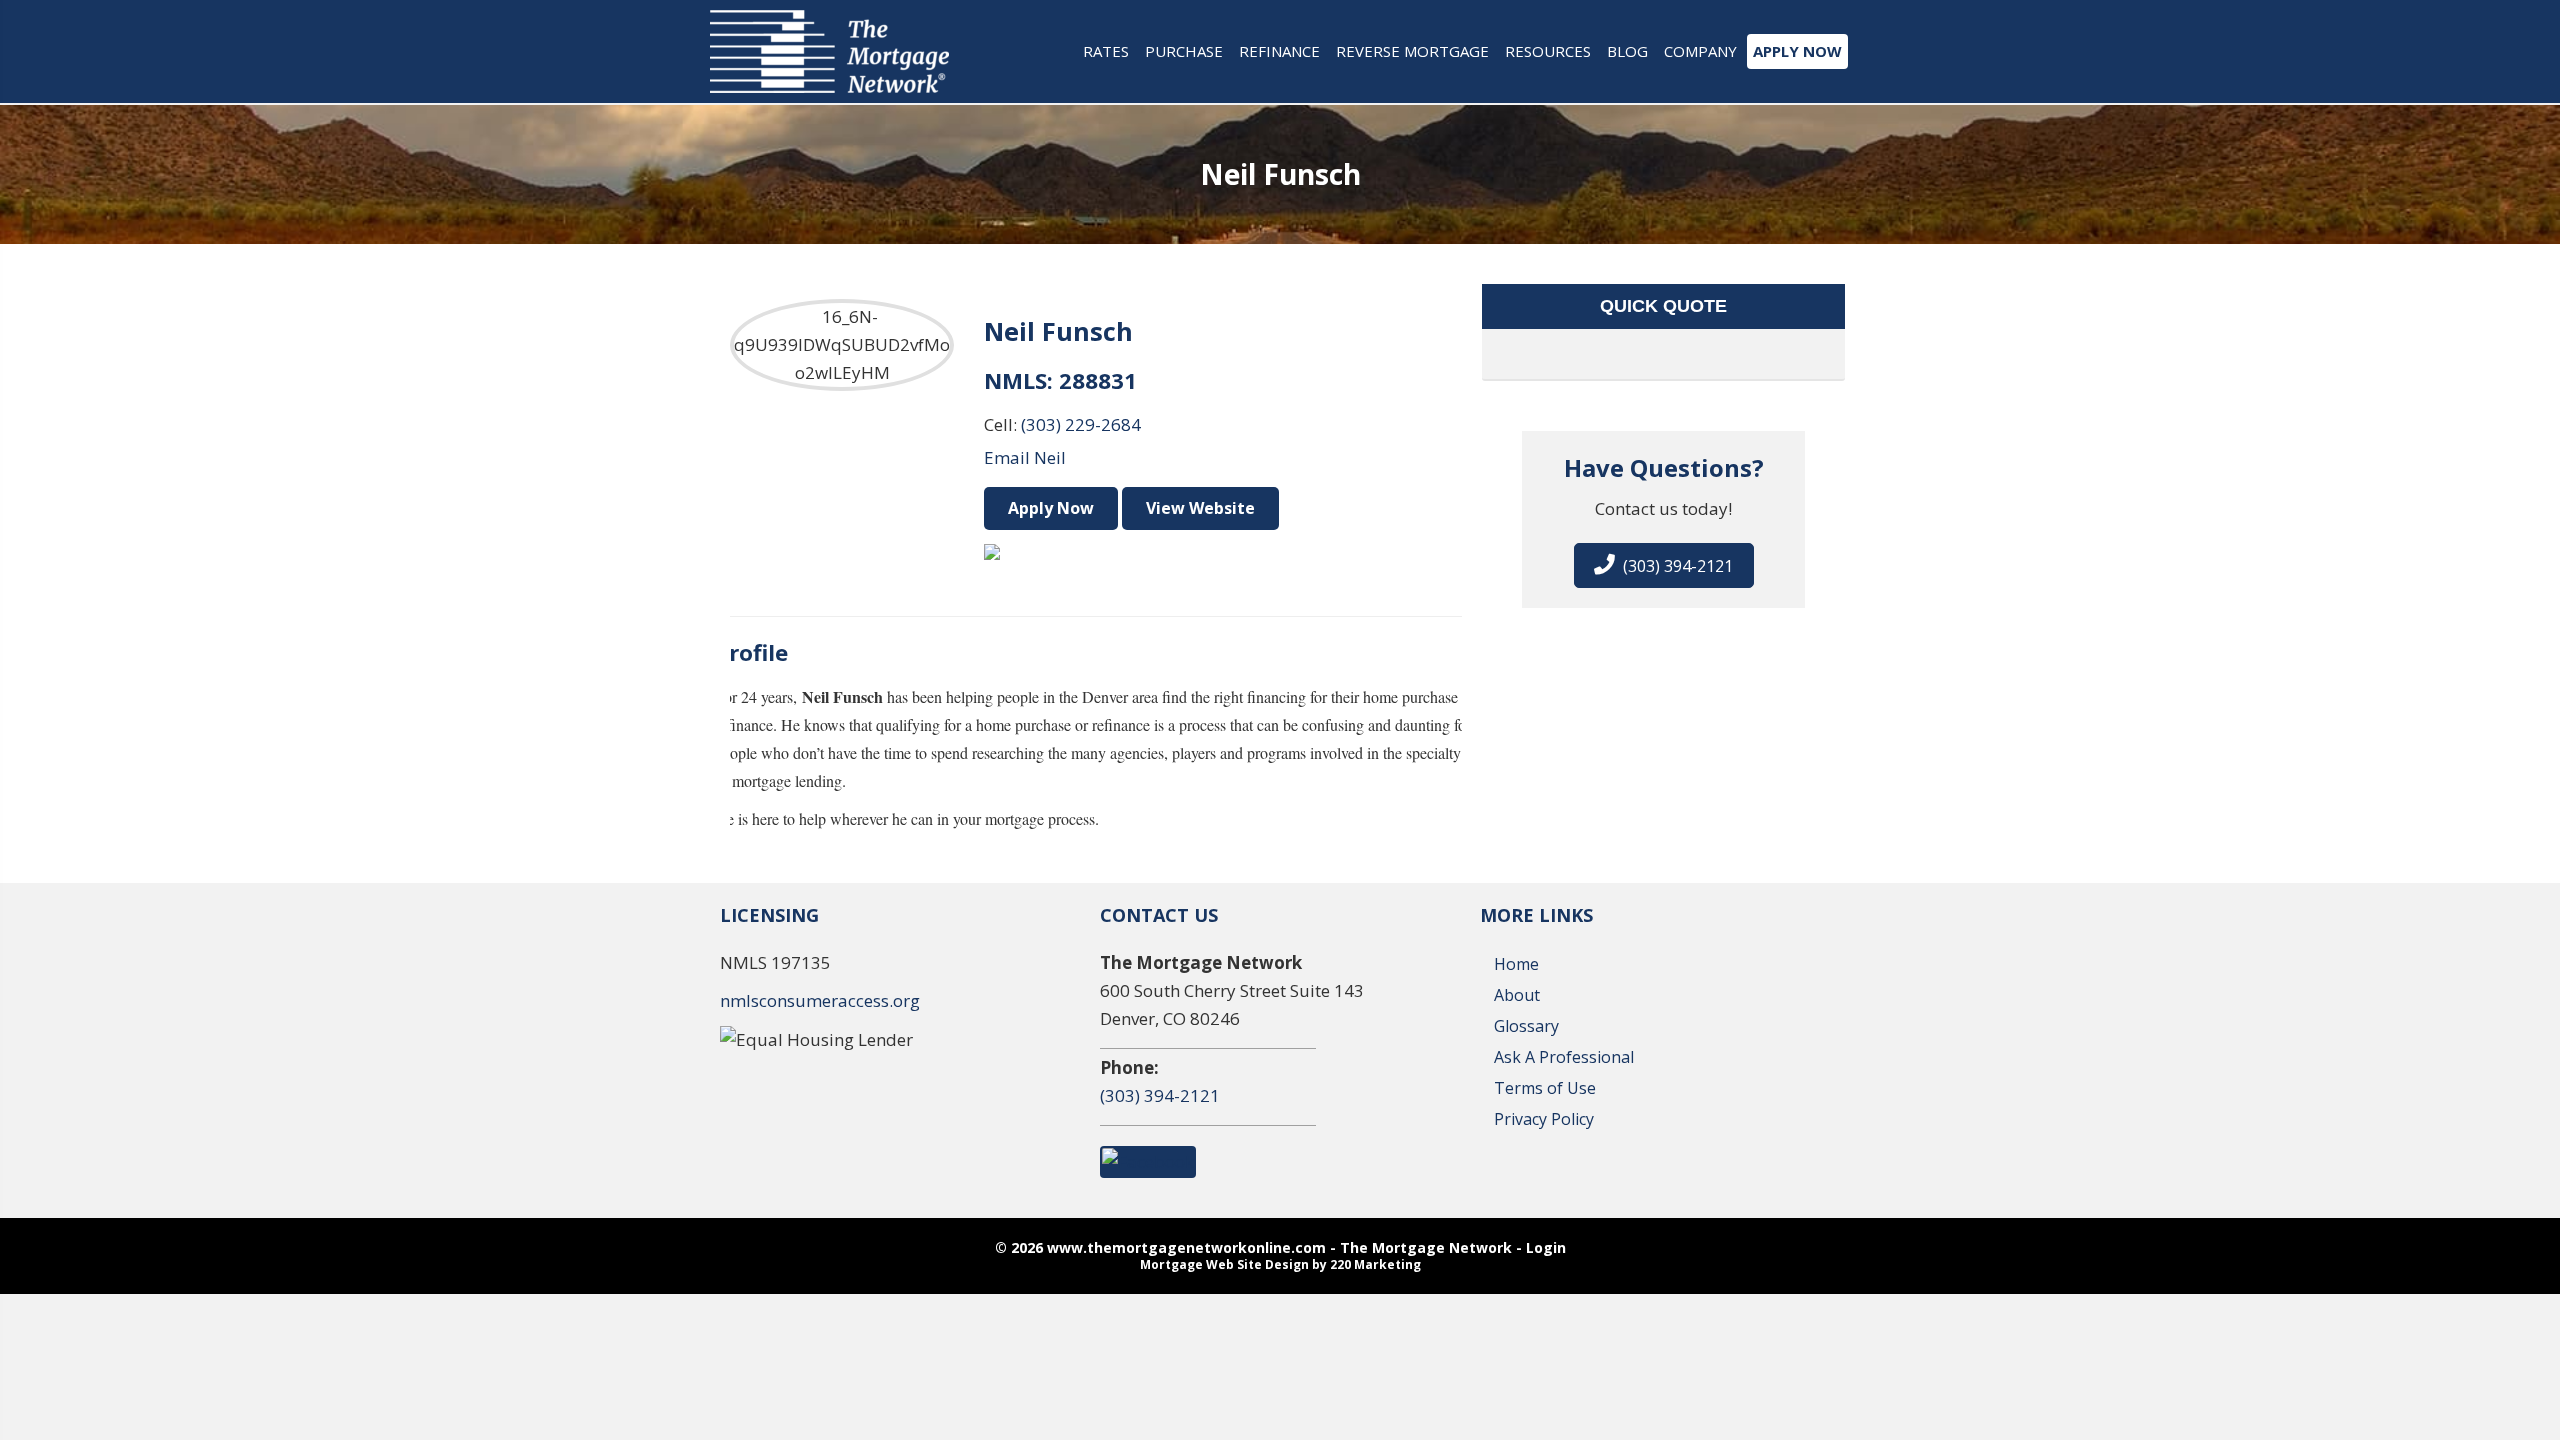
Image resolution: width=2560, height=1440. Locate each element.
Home (1516, 964)
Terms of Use (1545, 1088)
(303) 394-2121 (1160, 1095)
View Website (1200, 508)
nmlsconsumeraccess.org (820, 1000)
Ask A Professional (1564, 1057)
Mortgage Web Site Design (1224, 1264)
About (1517, 995)
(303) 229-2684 (1081, 424)
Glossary (1526, 1026)
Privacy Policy (1544, 1119)
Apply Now (1051, 508)
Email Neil (1025, 457)
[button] (1664, 565)
